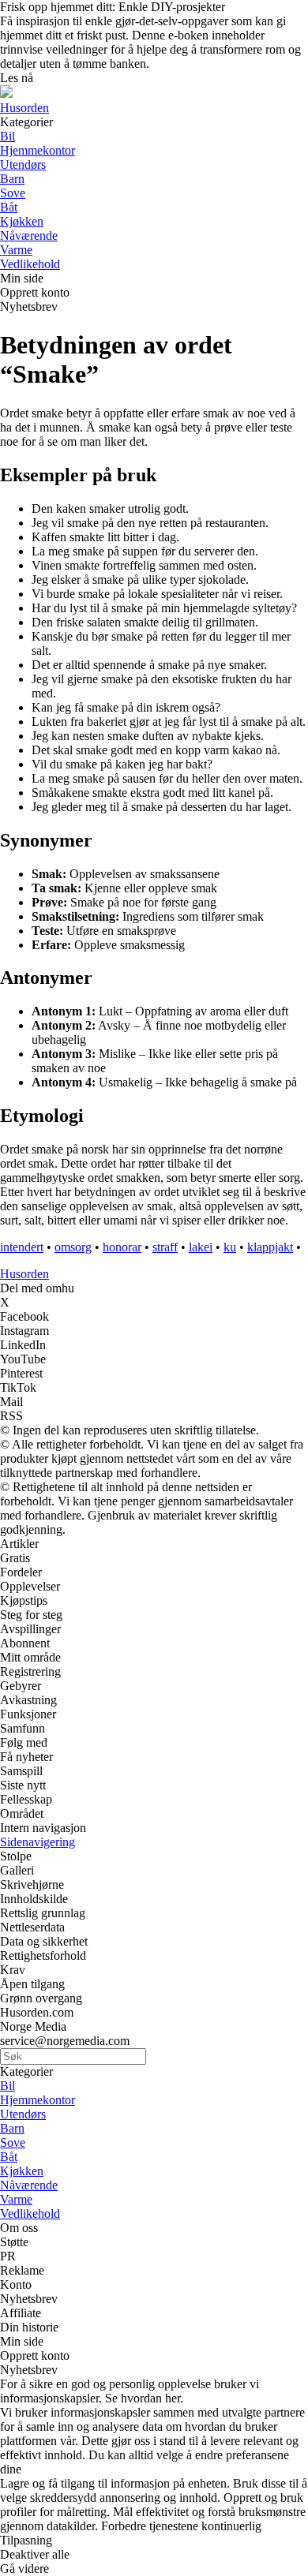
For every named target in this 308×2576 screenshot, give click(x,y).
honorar (122, 1247)
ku (230, 1247)
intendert (22, 1247)
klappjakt (270, 1247)
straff (165, 1247)
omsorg (73, 1247)
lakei (201, 1247)
